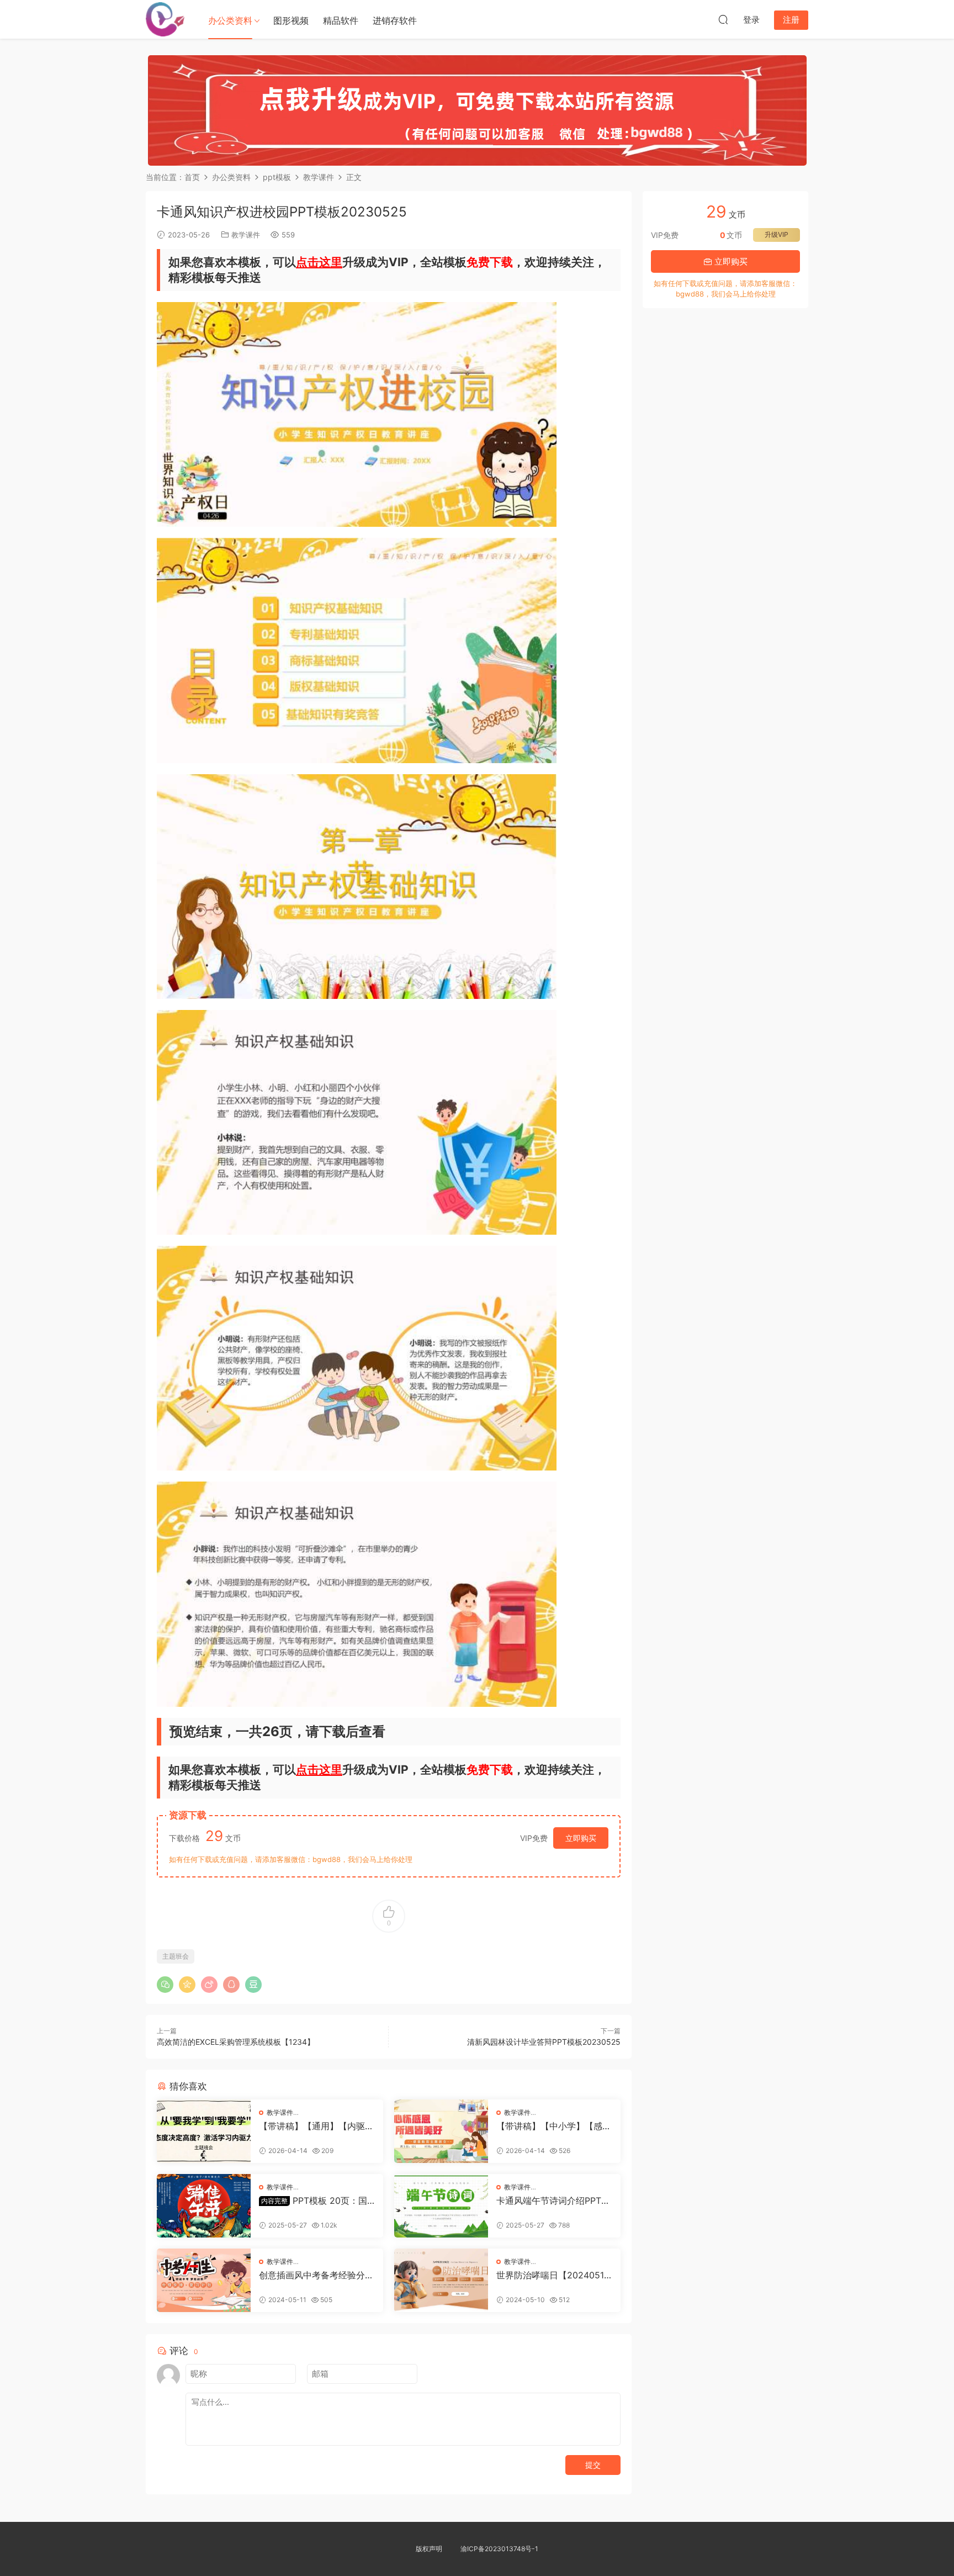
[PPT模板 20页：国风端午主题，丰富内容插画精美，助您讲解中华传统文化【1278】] (204, 2206)
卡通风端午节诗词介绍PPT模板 (553, 2201)
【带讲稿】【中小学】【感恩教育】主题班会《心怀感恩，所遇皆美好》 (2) (554, 2126)
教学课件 (246, 235)
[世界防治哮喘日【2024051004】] (441, 2280)
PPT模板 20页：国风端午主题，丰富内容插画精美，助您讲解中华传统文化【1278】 (316, 2201)
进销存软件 (395, 20)
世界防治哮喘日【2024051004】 (553, 2275)
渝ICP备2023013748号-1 (499, 2549)
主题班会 (176, 1956)
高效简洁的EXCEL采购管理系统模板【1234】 (236, 2042)
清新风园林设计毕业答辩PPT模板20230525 (544, 2042)
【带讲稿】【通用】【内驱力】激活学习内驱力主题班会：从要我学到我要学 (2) (312, 2126)
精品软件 (341, 20)
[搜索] (723, 19)
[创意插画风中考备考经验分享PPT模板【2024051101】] (204, 2280)
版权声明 (429, 2549)
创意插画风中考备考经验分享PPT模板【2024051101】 (316, 2275)
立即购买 (581, 1838)
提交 (593, 2465)
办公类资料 (230, 20)
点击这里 (319, 262)
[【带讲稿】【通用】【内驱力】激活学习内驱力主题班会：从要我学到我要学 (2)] (204, 2131)
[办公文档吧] (165, 19)
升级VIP (777, 234)
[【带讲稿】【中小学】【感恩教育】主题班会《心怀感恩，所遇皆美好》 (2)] (441, 2131)
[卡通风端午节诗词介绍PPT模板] (441, 2206)
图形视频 (291, 20)
